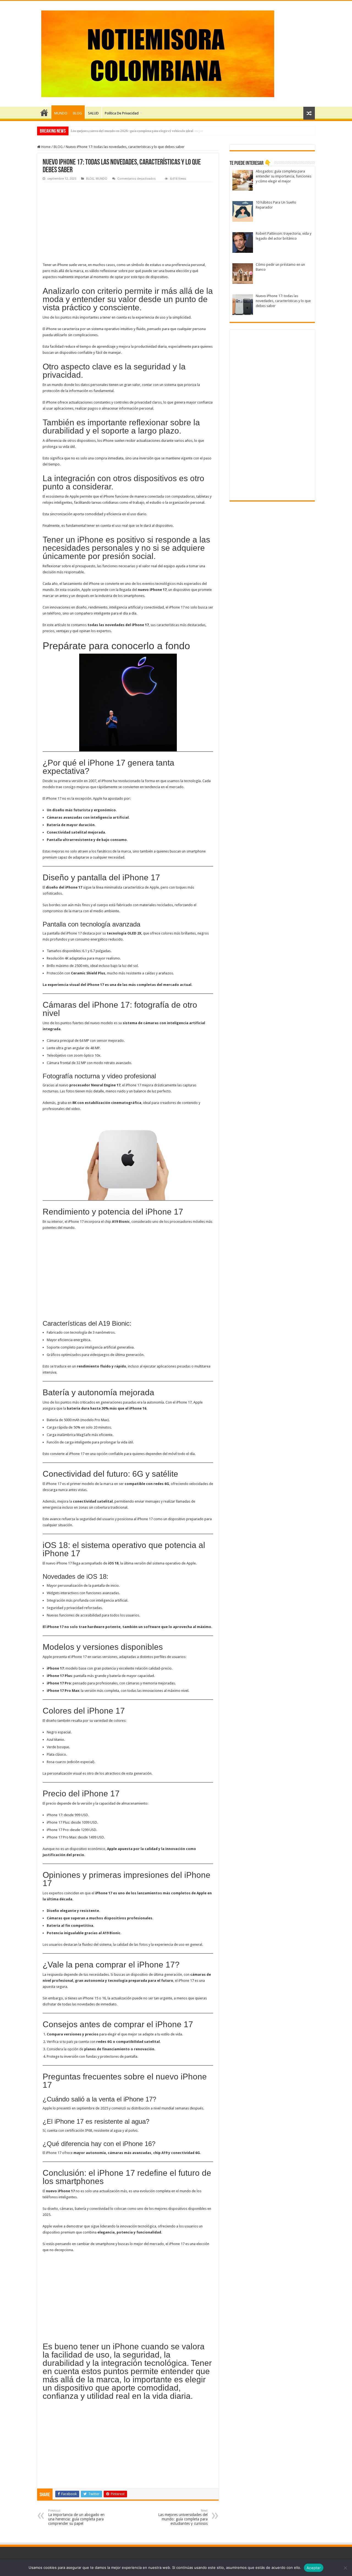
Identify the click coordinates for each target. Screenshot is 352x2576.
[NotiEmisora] (158, 53)
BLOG (77, 113)
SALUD (93, 113)
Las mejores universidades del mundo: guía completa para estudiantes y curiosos (183, 2517)
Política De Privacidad (122, 113)
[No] (345, 2568)
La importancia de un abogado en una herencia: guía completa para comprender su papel (76, 2517)
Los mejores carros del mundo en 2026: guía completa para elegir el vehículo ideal (132, 131)
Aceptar (314, 2568)
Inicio (44, 113)
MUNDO (61, 113)
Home (46, 147)
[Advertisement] (128, 223)
